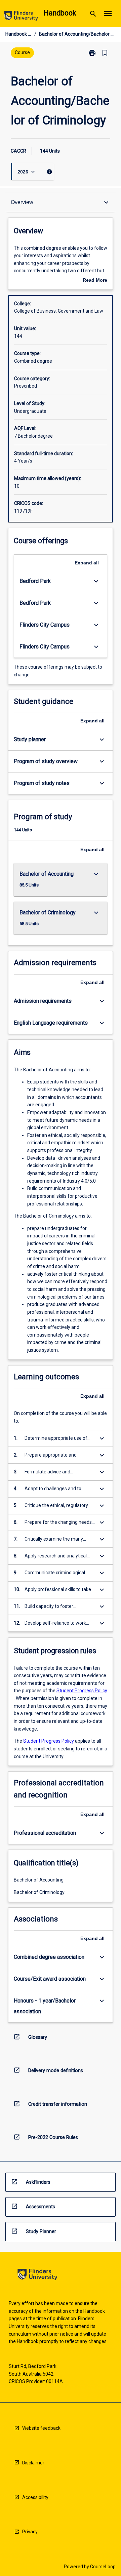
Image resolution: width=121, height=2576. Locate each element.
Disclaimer (33, 2463)
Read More (95, 281)
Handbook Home (18, 34)
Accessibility (35, 2497)
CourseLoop (103, 2567)
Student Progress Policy (82, 1691)
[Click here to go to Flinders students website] (21, 17)
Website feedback (41, 2428)
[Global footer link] (37, 2276)
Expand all (87, 563)
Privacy (30, 2532)
